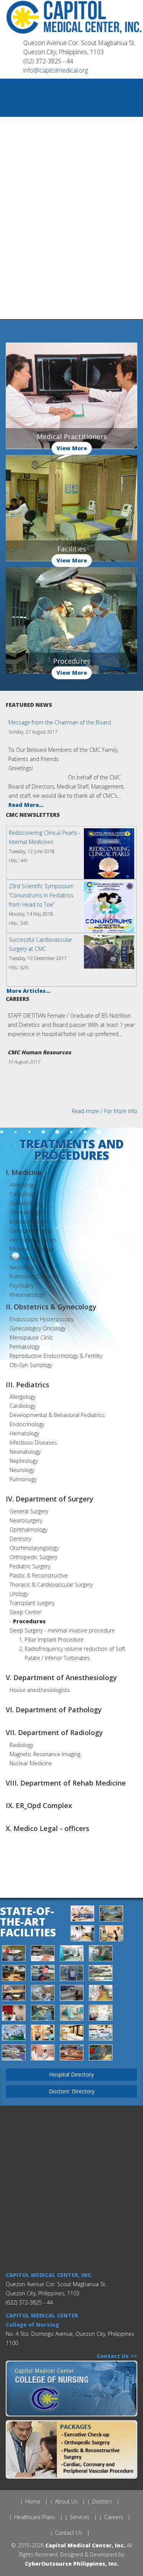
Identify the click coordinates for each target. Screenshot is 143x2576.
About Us (66, 2501)
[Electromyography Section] (43, 1955)
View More (72, 448)
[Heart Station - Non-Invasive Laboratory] (43, 1974)
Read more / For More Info (104, 1111)
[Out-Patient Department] (72, 2014)
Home (33, 2501)
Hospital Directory (71, 2074)
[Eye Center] (14, 1974)
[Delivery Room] (83, 1935)
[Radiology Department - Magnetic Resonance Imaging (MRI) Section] (72, 2034)
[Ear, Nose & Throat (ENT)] (14, 1955)
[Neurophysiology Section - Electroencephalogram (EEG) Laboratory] (14, 1994)
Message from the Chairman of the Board (60, 722)
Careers (114, 2517)
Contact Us (69, 2533)
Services (80, 2517)
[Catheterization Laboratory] (111, 1915)
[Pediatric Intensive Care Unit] (101, 2014)
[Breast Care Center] (83, 1915)
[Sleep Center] (72, 2054)
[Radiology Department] (101, 2034)
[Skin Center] (43, 2054)
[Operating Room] (43, 2014)
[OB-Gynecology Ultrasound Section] (14, 2014)
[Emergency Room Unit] (72, 1955)
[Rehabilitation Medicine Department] (14, 2054)
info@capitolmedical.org (56, 70)
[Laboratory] (101, 1974)
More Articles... (28, 991)
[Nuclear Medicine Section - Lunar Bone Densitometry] (72, 1994)
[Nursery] (101, 1994)
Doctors (102, 2501)
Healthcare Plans (35, 2517)
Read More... (26, 805)
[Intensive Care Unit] (72, 1974)
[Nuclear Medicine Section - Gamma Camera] (43, 1994)
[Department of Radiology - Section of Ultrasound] (111, 1935)
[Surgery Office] (101, 2054)
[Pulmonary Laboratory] (43, 2034)
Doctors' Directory (72, 2091)
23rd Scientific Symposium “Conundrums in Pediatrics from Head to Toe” (41, 895)
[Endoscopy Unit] (101, 1955)
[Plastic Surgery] (14, 2034)
